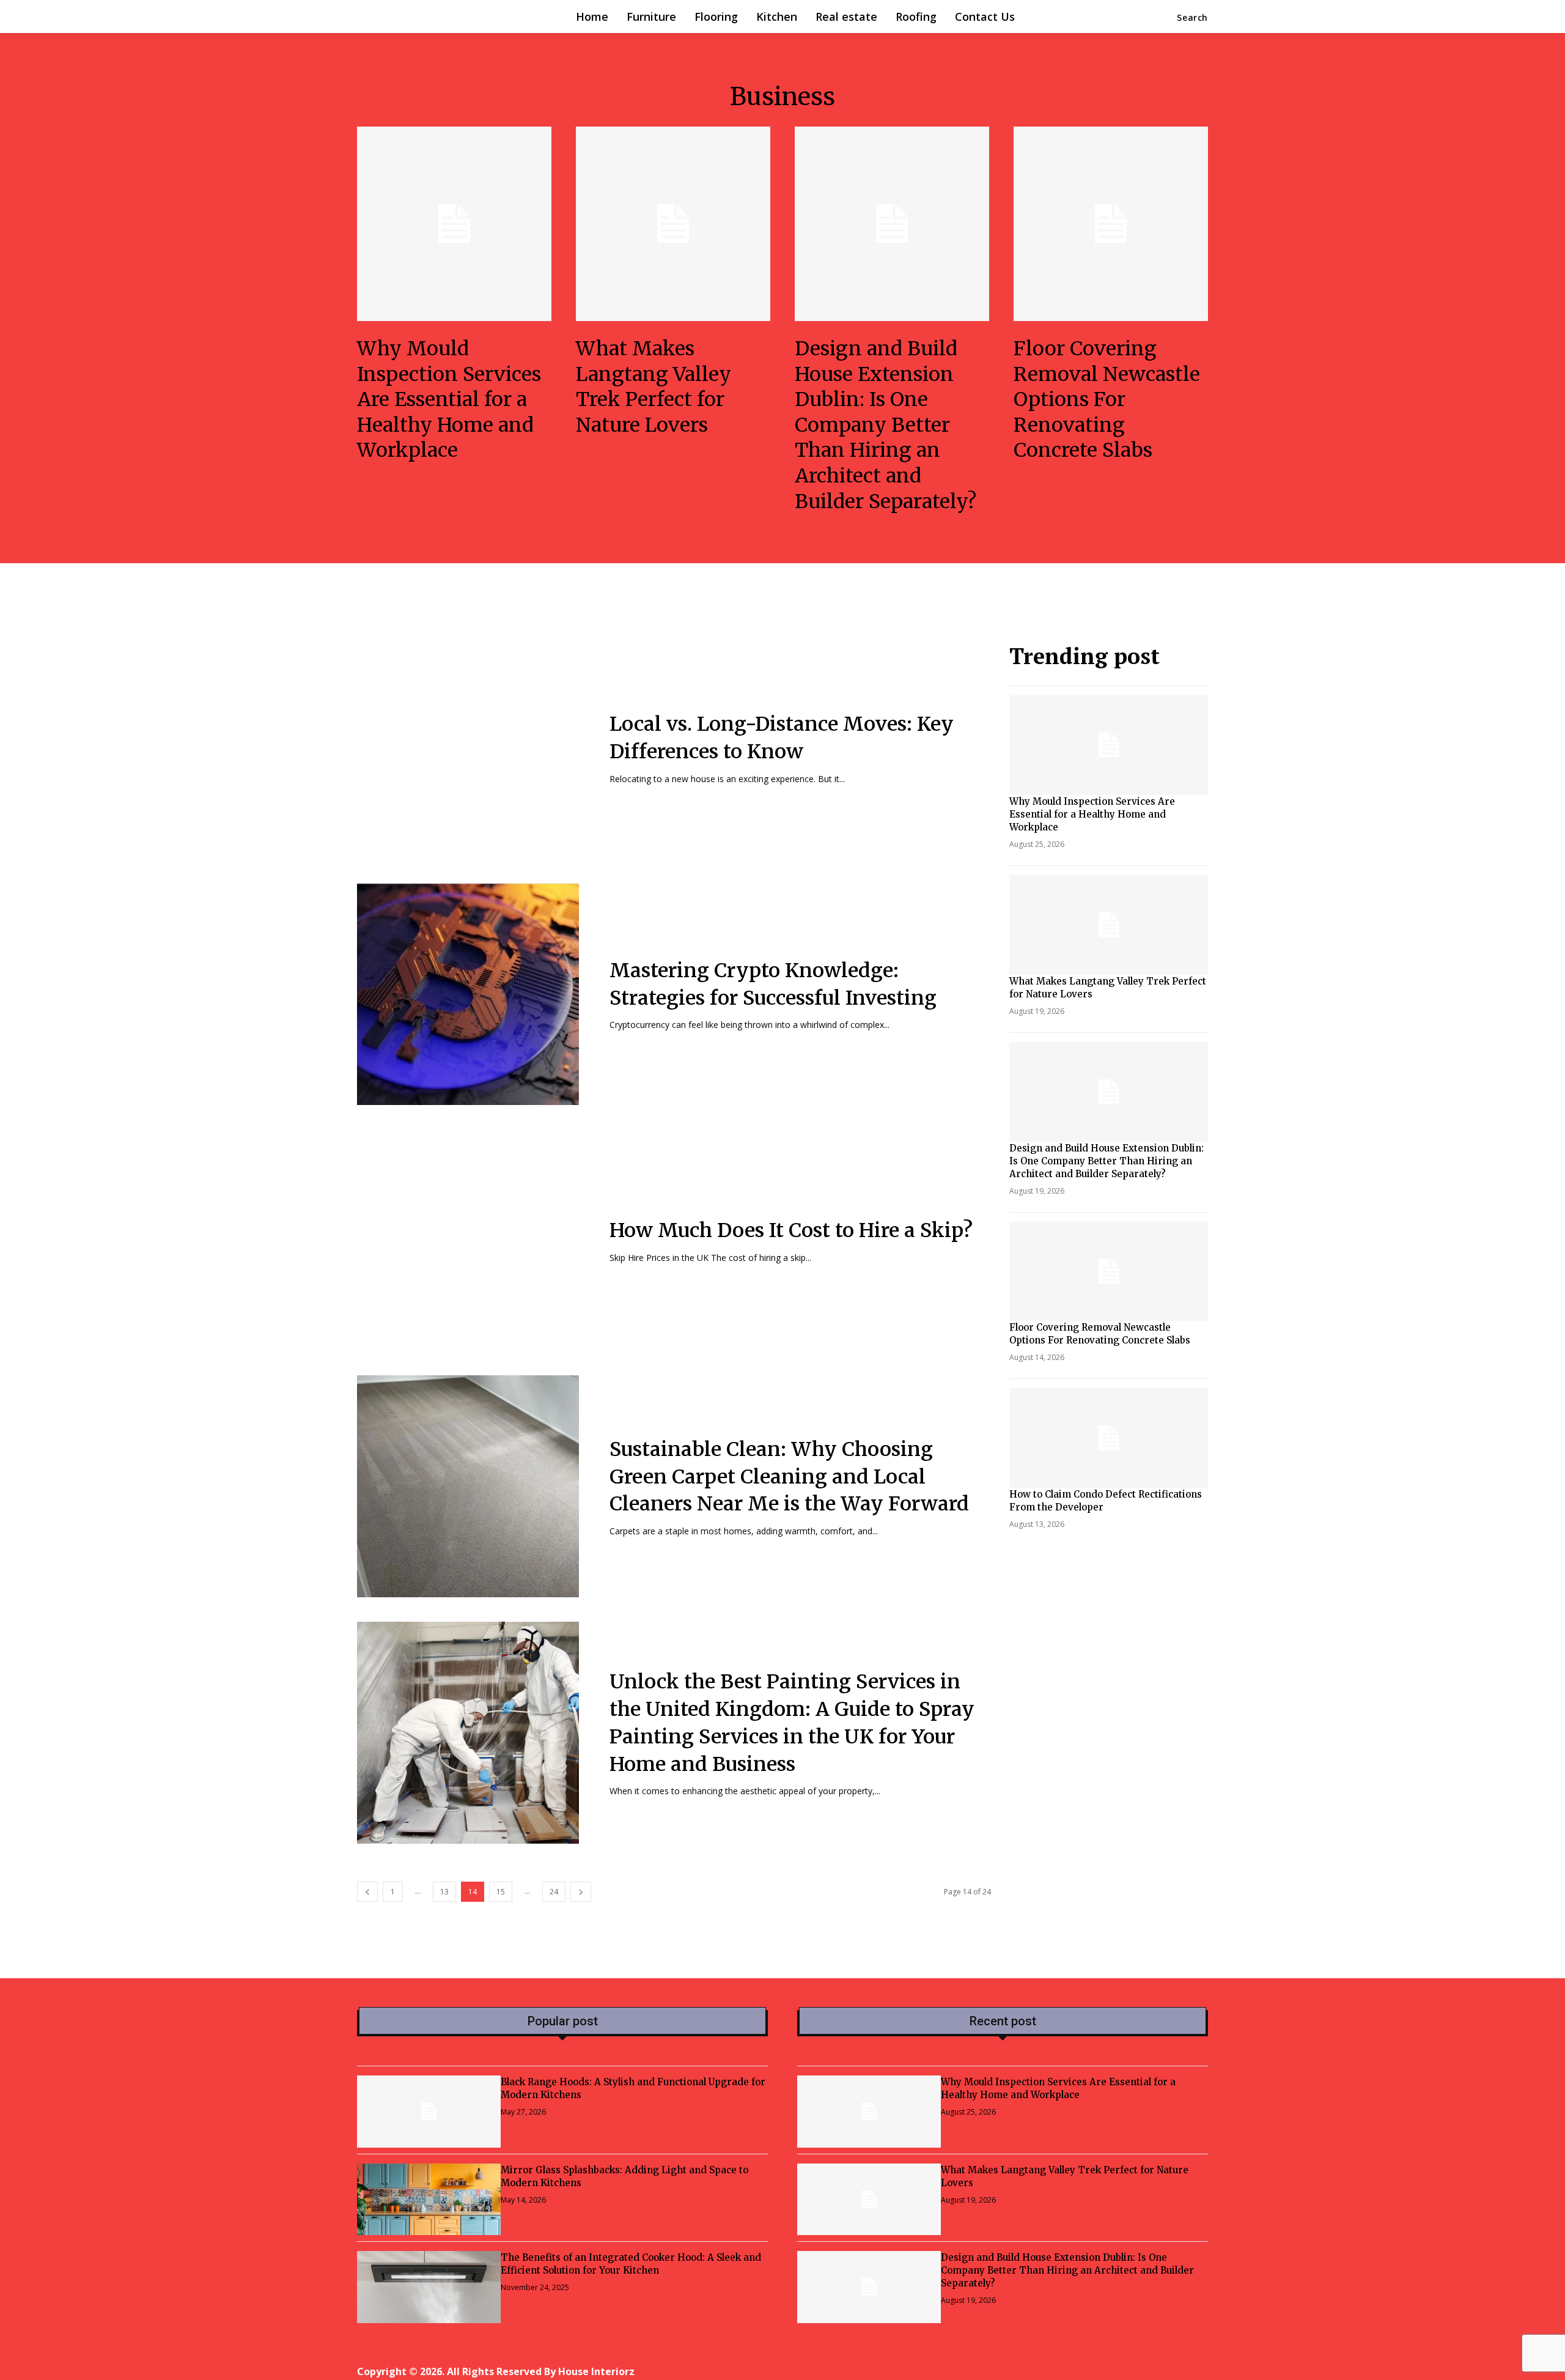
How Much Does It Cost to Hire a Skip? (791, 1230)
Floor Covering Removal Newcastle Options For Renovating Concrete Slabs (1107, 399)
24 (554, 1892)
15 (501, 1892)
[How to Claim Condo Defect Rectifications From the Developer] (1109, 1438)
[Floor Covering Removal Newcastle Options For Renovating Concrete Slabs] (1111, 224)
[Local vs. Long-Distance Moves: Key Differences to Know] (468, 748)
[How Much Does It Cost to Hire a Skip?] (468, 1240)
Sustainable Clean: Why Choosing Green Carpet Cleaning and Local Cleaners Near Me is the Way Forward (789, 1477)
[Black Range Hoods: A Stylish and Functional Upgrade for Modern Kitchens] (429, 2112)
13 (444, 1892)
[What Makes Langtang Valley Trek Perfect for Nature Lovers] (673, 224)
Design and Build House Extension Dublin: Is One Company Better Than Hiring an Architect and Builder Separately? (886, 425)
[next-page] (581, 1892)
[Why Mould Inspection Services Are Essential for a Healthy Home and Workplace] (454, 224)
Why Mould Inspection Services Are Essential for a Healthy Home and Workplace (449, 399)
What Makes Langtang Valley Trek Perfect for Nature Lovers (654, 387)
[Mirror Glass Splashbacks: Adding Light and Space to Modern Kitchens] (429, 2200)
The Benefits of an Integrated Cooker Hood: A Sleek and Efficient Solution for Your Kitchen (631, 2264)
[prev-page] (367, 1892)
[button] (1192, 18)
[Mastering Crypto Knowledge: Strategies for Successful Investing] (468, 994)
